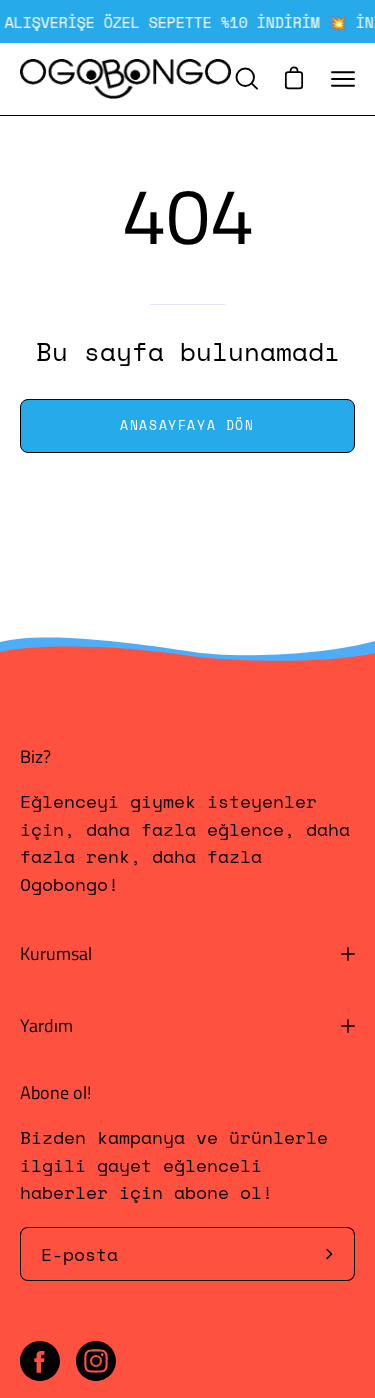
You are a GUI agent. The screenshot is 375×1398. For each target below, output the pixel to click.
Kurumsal (56, 953)
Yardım (46, 1025)
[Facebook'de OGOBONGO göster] (40, 1361)
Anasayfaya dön (187, 425)
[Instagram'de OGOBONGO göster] (96, 1361)
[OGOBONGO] (125, 79)
